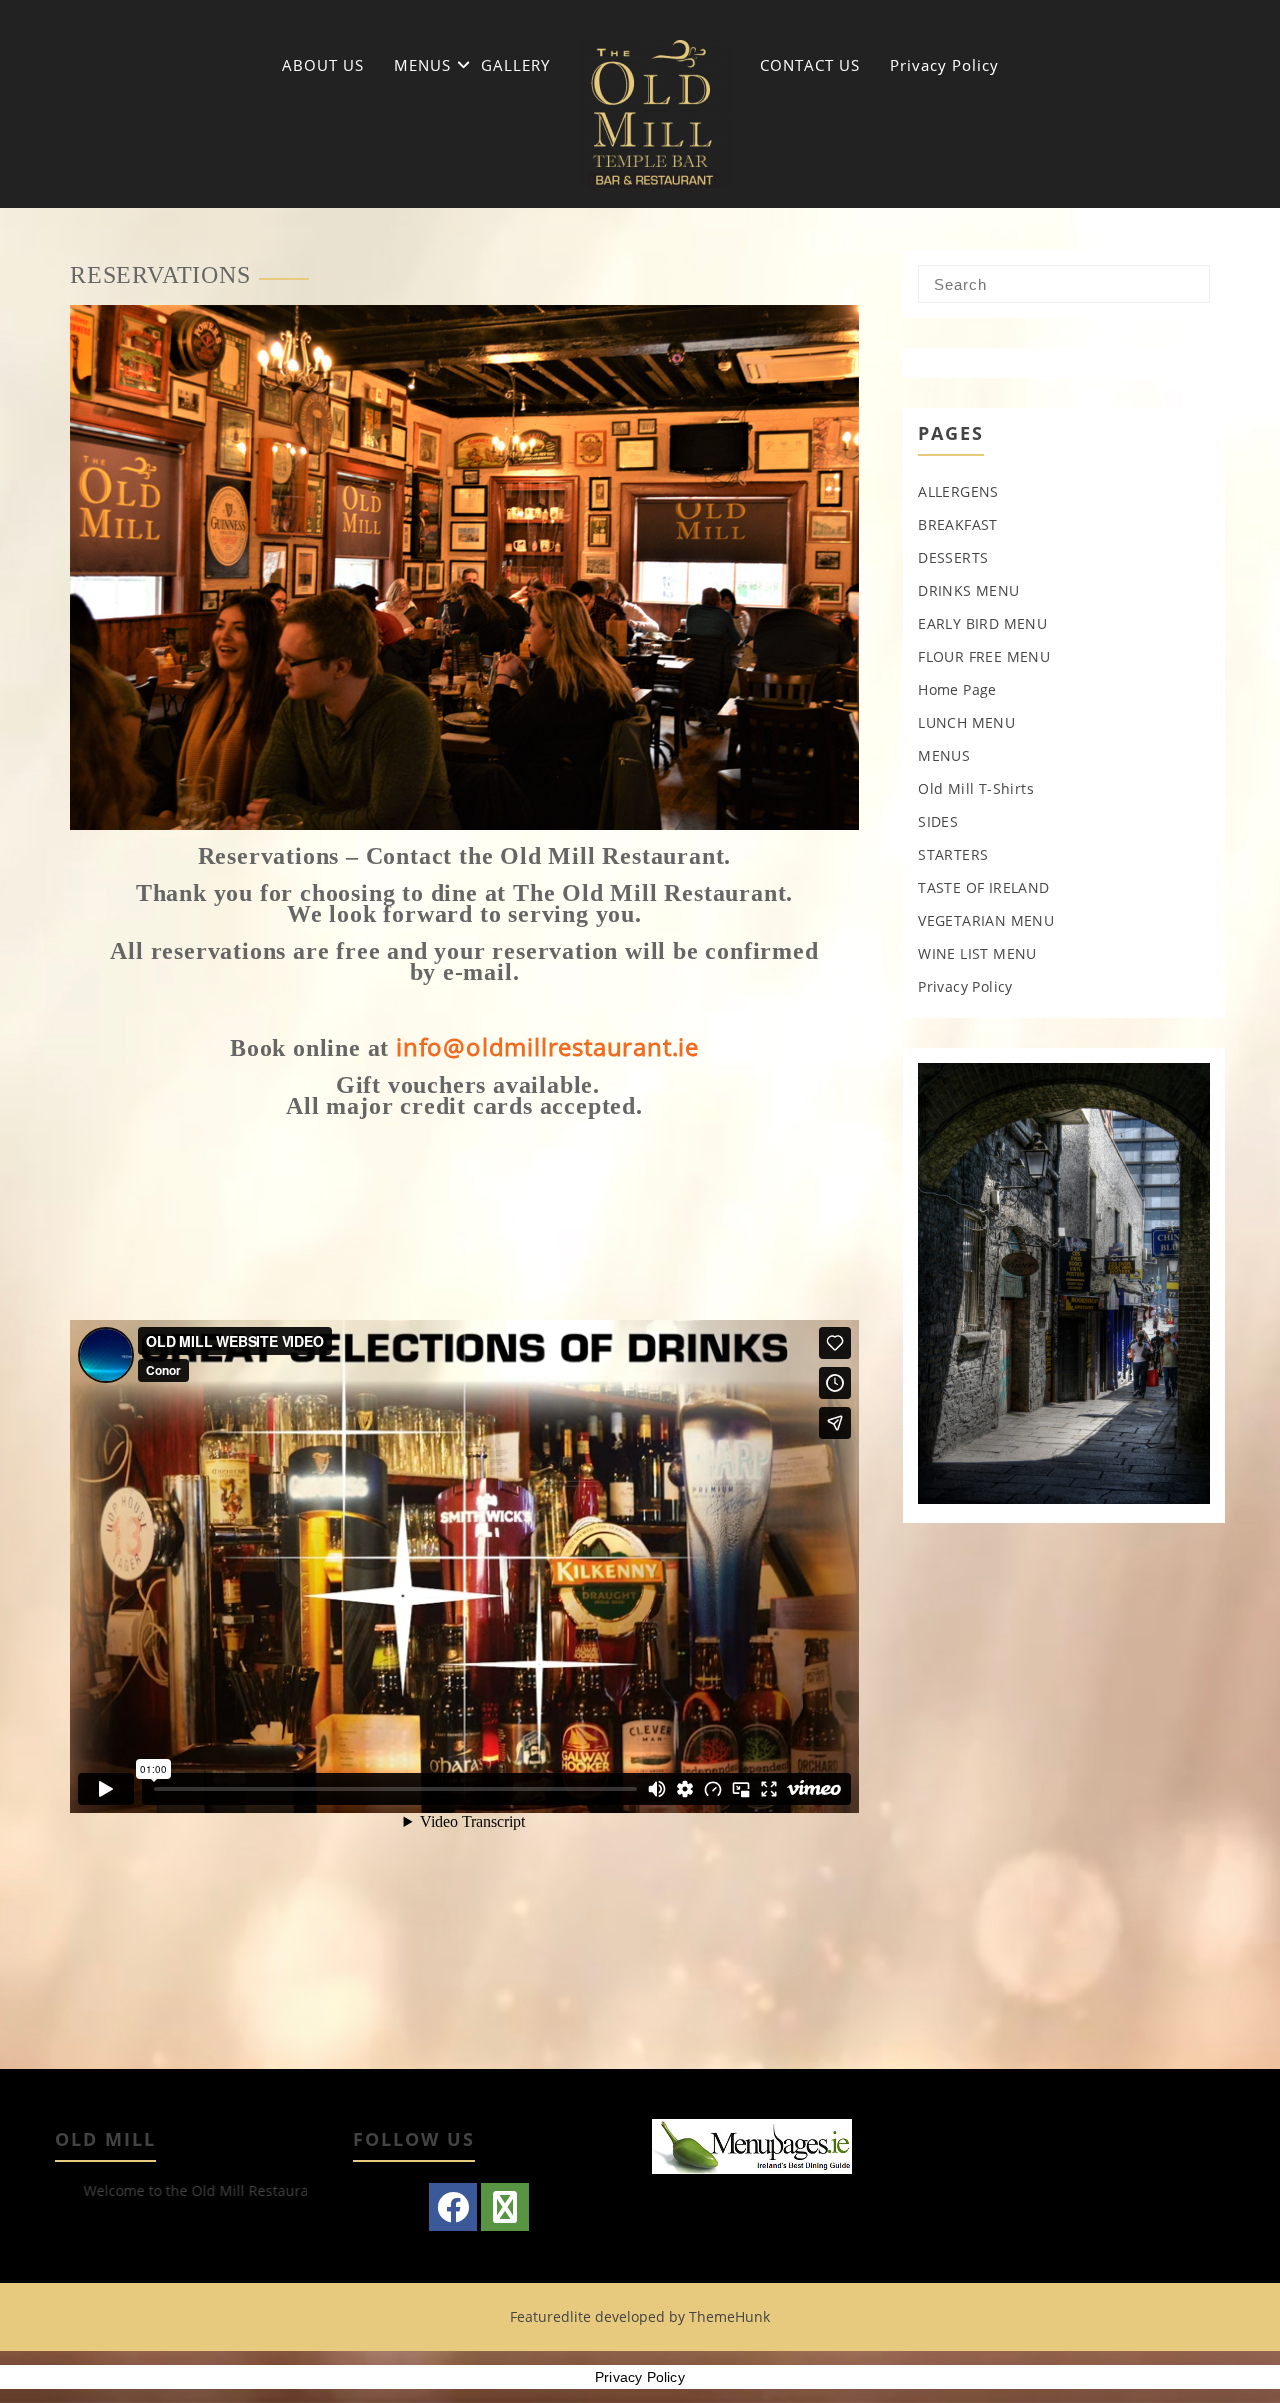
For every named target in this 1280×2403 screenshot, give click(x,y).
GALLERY (515, 65)
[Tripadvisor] (505, 2207)
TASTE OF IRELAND (983, 887)
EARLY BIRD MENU (982, 623)
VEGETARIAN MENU (986, 920)
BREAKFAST (958, 524)
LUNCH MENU (966, 722)
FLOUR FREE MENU (984, 656)
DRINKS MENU (968, 590)
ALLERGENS (958, 491)
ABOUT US (323, 65)
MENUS (422, 65)
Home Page (957, 689)
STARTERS (953, 854)
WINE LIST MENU (977, 953)
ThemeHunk (729, 2316)
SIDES (938, 821)
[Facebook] (453, 2207)
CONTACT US (810, 65)
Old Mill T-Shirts (976, 788)
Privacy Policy (944, 65)
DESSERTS (953, 557)
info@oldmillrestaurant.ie (547, 1046)
